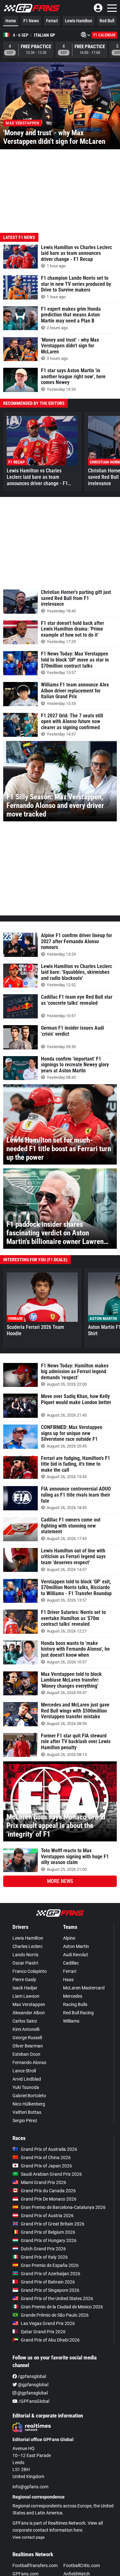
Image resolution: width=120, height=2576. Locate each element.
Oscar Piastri (25, 1963)
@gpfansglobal (33, 2385)
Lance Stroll (24, 2071)
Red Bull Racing (78, 2013)
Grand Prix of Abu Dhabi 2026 (50, 2340)
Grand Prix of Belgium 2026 (48, 2232)
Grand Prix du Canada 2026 (48, 2191)
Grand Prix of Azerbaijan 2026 (51, 2274)
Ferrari (52, 21)
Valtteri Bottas (27, 2112)
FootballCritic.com (82, 2565)
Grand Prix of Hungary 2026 (49, 2240)
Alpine (69, 1938)
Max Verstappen (29, 2004)
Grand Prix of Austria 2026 (47, 2216)
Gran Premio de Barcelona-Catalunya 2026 (63, 2207)
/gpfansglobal (32, 2376)
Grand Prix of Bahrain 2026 (48, 2282)
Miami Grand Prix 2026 (44, 2182)
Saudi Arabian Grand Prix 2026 (51, 2174)
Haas (68, 1980)
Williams (71, 2021)
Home (11, 21)
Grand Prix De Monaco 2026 (49, 2199)
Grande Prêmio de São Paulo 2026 (55, 2315)
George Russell (27, 2038)
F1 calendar (104, 35)
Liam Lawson (26, 1996)
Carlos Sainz (25, 2021)
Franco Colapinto (30, 1971)
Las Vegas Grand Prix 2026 (48, 2323)
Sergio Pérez (25, 2121)
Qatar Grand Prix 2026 (43, 2332)
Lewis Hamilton (79, 21)
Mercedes (73, 1996)
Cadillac (71, 1963)
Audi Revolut (76, 1955)
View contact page (28, 2537)
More (60, 1881)
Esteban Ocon (26, 2054)
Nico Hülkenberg (29, 2104)
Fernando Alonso (29, 2062)
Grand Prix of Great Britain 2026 (53, 2224)
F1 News (31, 21)
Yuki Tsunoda (26, 2087)
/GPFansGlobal (33, 2401)
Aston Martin (76, 1946)
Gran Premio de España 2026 (50, 2265)
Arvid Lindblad (27, 2079)
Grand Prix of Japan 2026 (46, 2166)
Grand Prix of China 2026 (46, 2158)
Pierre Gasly (24, 1980)
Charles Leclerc (28, 1946)
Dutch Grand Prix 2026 (43, 2249)
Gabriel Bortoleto (29, 2096)
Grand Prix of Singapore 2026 (50, 2290)
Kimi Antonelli (26, 2029)
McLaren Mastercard (84, 1988)
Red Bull (107, 21)
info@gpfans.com (30, 2487)
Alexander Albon (29, 2013)
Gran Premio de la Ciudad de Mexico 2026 (62, 2307)
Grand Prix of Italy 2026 (44, 2257)
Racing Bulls (75, 2004)
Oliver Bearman (28, 2046)
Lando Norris (25, 1955)
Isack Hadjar (25, 1988)
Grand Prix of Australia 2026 (49, 2149)
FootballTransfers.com (35, 2565)
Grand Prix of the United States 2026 (57, 2298)
